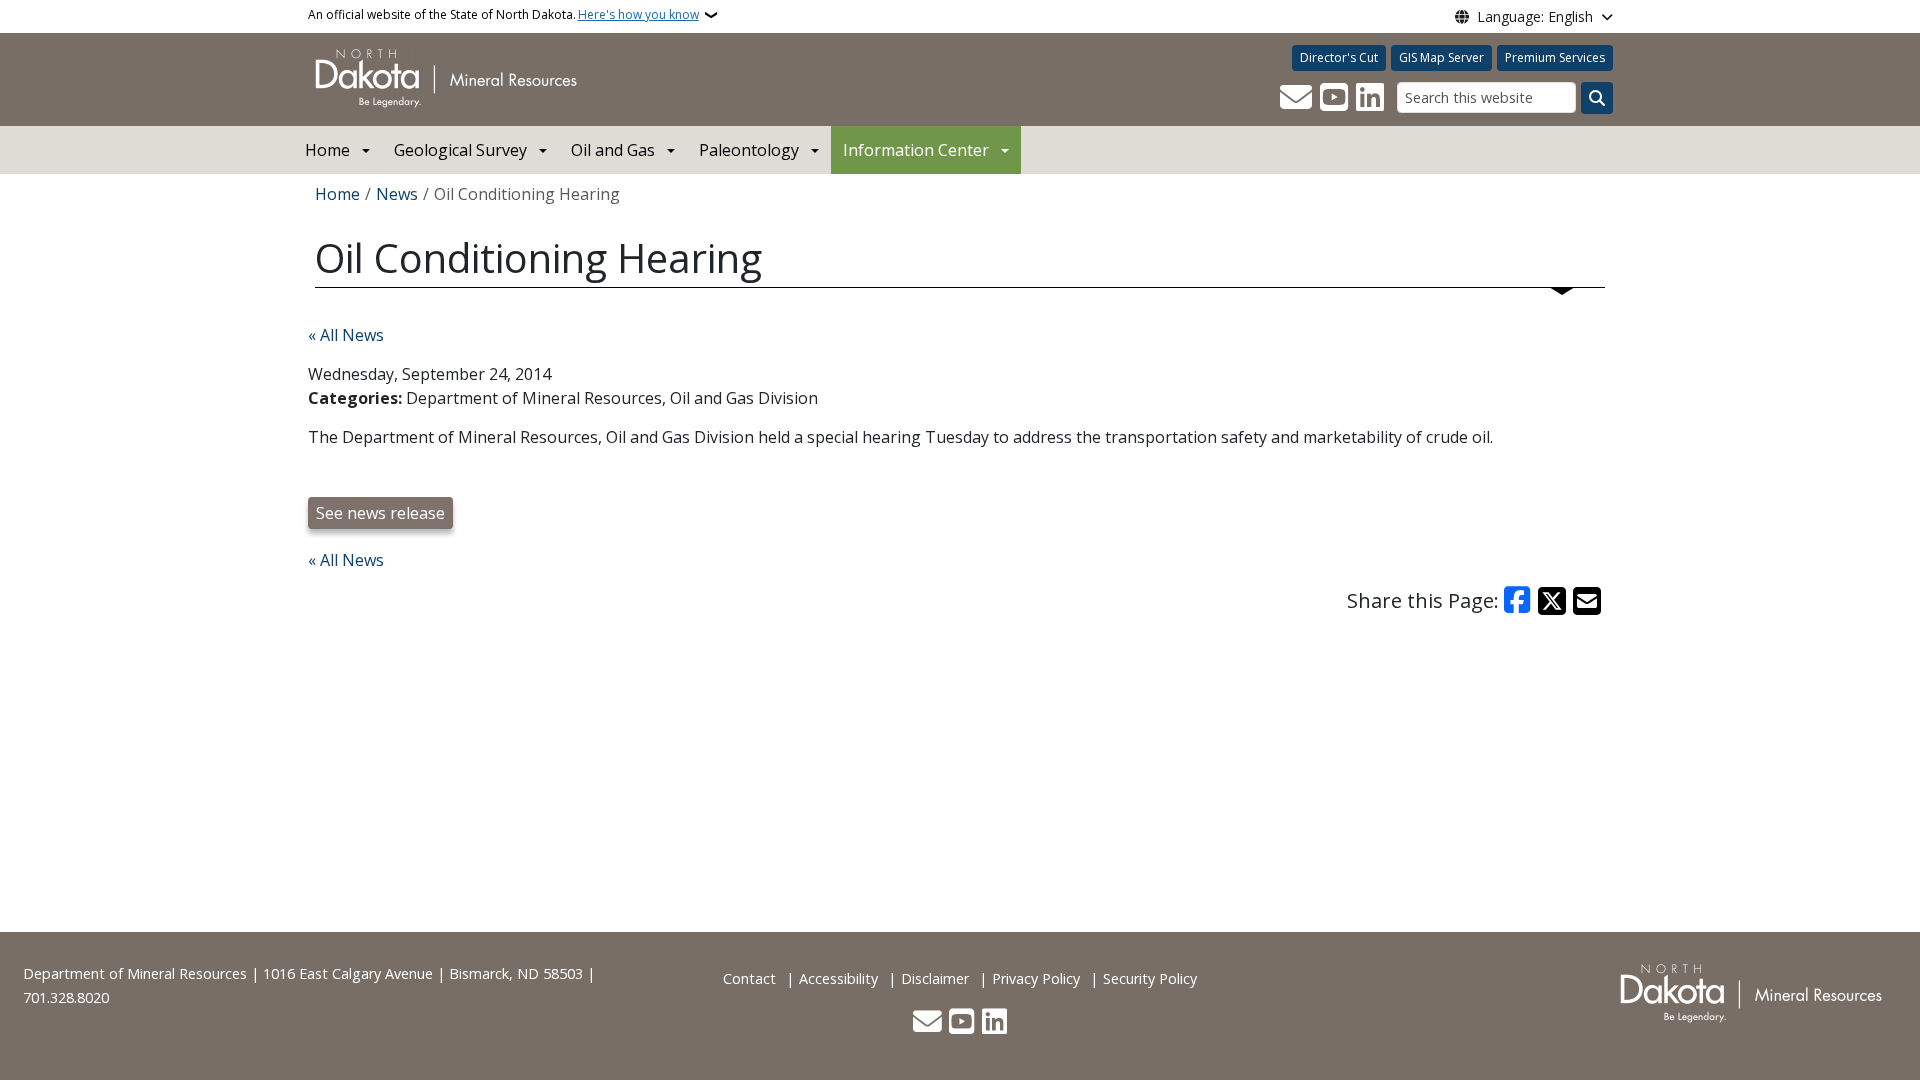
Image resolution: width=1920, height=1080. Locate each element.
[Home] (450, 78)
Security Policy (1150, 978)
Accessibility (838, 978)
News (397, 194)
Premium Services (1555, 57)
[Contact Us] (1296, 98)
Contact (749, 978)
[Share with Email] (1587, 601)
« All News (346, 335)
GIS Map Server (1441, 57)
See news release (380, 513)
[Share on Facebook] (1518, 601)
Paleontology (749, 150)
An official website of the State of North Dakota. (503, 14)
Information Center (916, 150)
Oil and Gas (613, 150)
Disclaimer (935, 978)
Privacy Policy (1036, 978)
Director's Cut (1339, 57)
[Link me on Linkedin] (1370, 98)
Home (327, 150)
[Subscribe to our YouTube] (1334, 98)
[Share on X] (1552, 601)
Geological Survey (460, 150)
